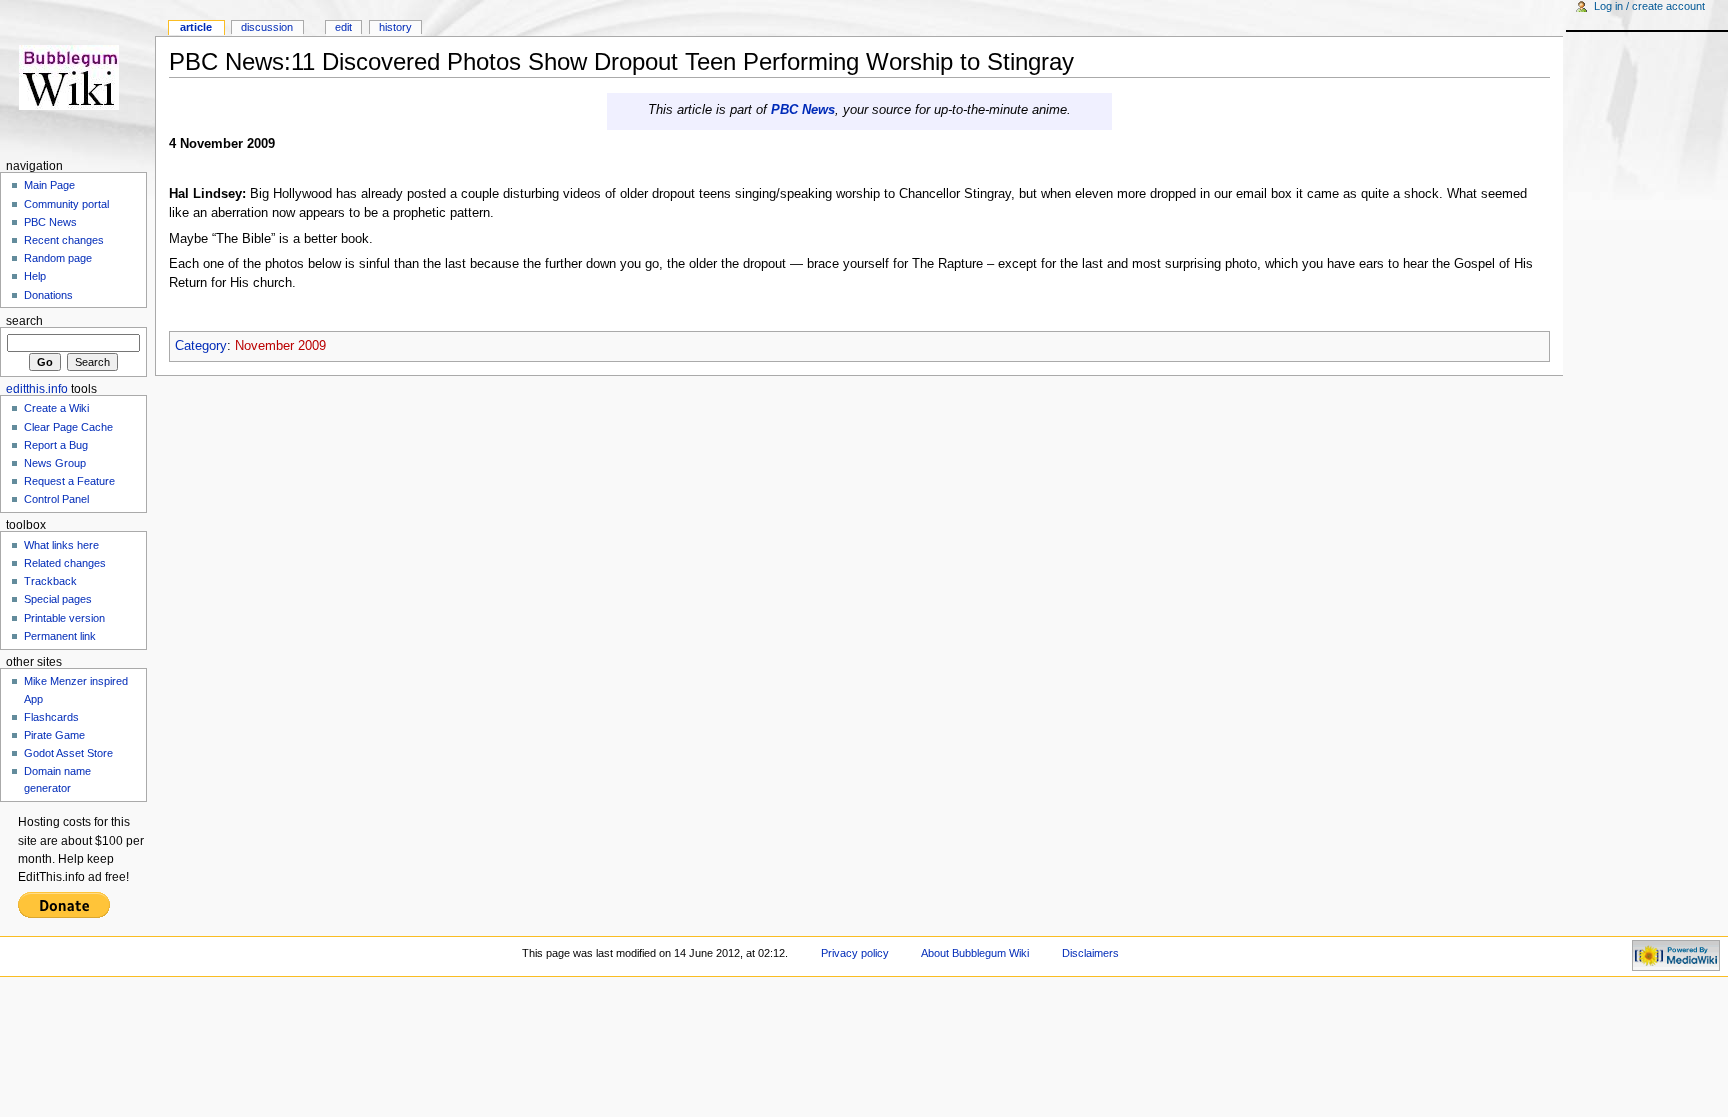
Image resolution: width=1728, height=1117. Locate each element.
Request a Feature (69, 481)
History (395, 27)
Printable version (64, 618)
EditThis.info (37, 389)
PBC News (803, 110)
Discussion (267, 27)
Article (196, 27)
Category (201, 346)
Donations (48, 295)
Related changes (65, 563)
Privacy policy (855, 953)
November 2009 (280, 346)
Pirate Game (54, 735)
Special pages (58, 599)
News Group (55, 463)
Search (24, 321)
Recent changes (64, 240)
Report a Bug (56, 445)
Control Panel (56, 499)
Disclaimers (1090, 953)
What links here (61, 545)
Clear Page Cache (68, 427)
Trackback (50, 581)
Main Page (49, 185)
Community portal (66, 204)
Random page (58, 258)
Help (35, 276)
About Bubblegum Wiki (975, 953)
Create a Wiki (56, 408)
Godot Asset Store (68, 753)
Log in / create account (1649, 6)
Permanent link (60, 636)
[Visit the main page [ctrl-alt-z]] (77, 77)
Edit (343, 27)
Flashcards (51, 717)
